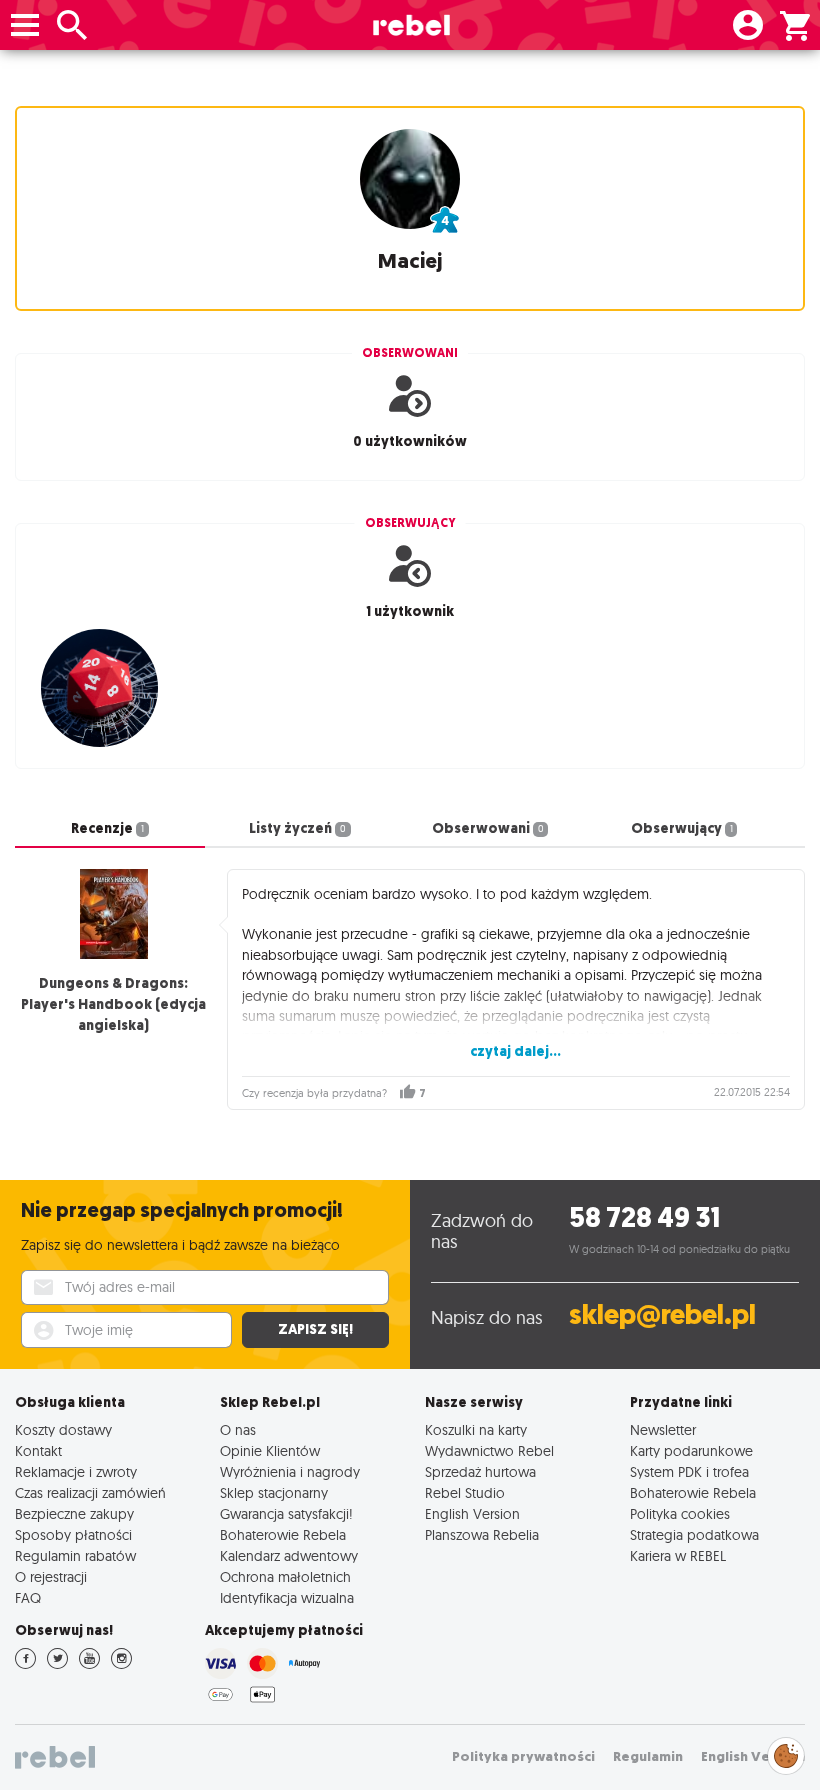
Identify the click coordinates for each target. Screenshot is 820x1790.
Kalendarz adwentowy (289, 1555)
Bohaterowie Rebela (283, 1534)
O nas (238, 1429)
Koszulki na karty (476, 1429)
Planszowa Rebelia (482, 1534)
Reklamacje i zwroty (76, 1471)
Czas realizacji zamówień (90, 1492)
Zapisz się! (315, 1329)
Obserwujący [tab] (682, 828)
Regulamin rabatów (75, 1555)
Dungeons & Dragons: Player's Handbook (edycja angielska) (113, 1004)
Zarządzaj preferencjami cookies (786, 1752)
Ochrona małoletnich (285, 1576)
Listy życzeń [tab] (297, 828)
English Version (472, 1513)
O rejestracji (51, 1576)
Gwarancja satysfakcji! (286, 1513)
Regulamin (648, 1756)
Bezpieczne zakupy (74, 1513)
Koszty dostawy (63, 1429)
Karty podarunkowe (691, 1450)
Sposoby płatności (73, 1534)
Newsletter (663, 1429)
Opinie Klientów (270, 1450)
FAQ (28, 1597)
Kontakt (38, 1450)
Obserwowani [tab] (488, 828)
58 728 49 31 (644, 1217)
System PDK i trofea (689, 1471)
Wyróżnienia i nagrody (290, 1471)
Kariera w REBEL (678, 1555)
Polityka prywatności (523, 1756)
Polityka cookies (680, 1513)
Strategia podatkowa (694, 1534)
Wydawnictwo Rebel (489, 1450)
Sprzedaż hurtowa (480, 1471)
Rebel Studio (465, 1492)
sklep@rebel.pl (662, 1314)
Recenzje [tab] (107, 828)
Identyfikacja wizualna (287, 1597)
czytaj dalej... (515, 1051)
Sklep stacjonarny (274, 1492)
